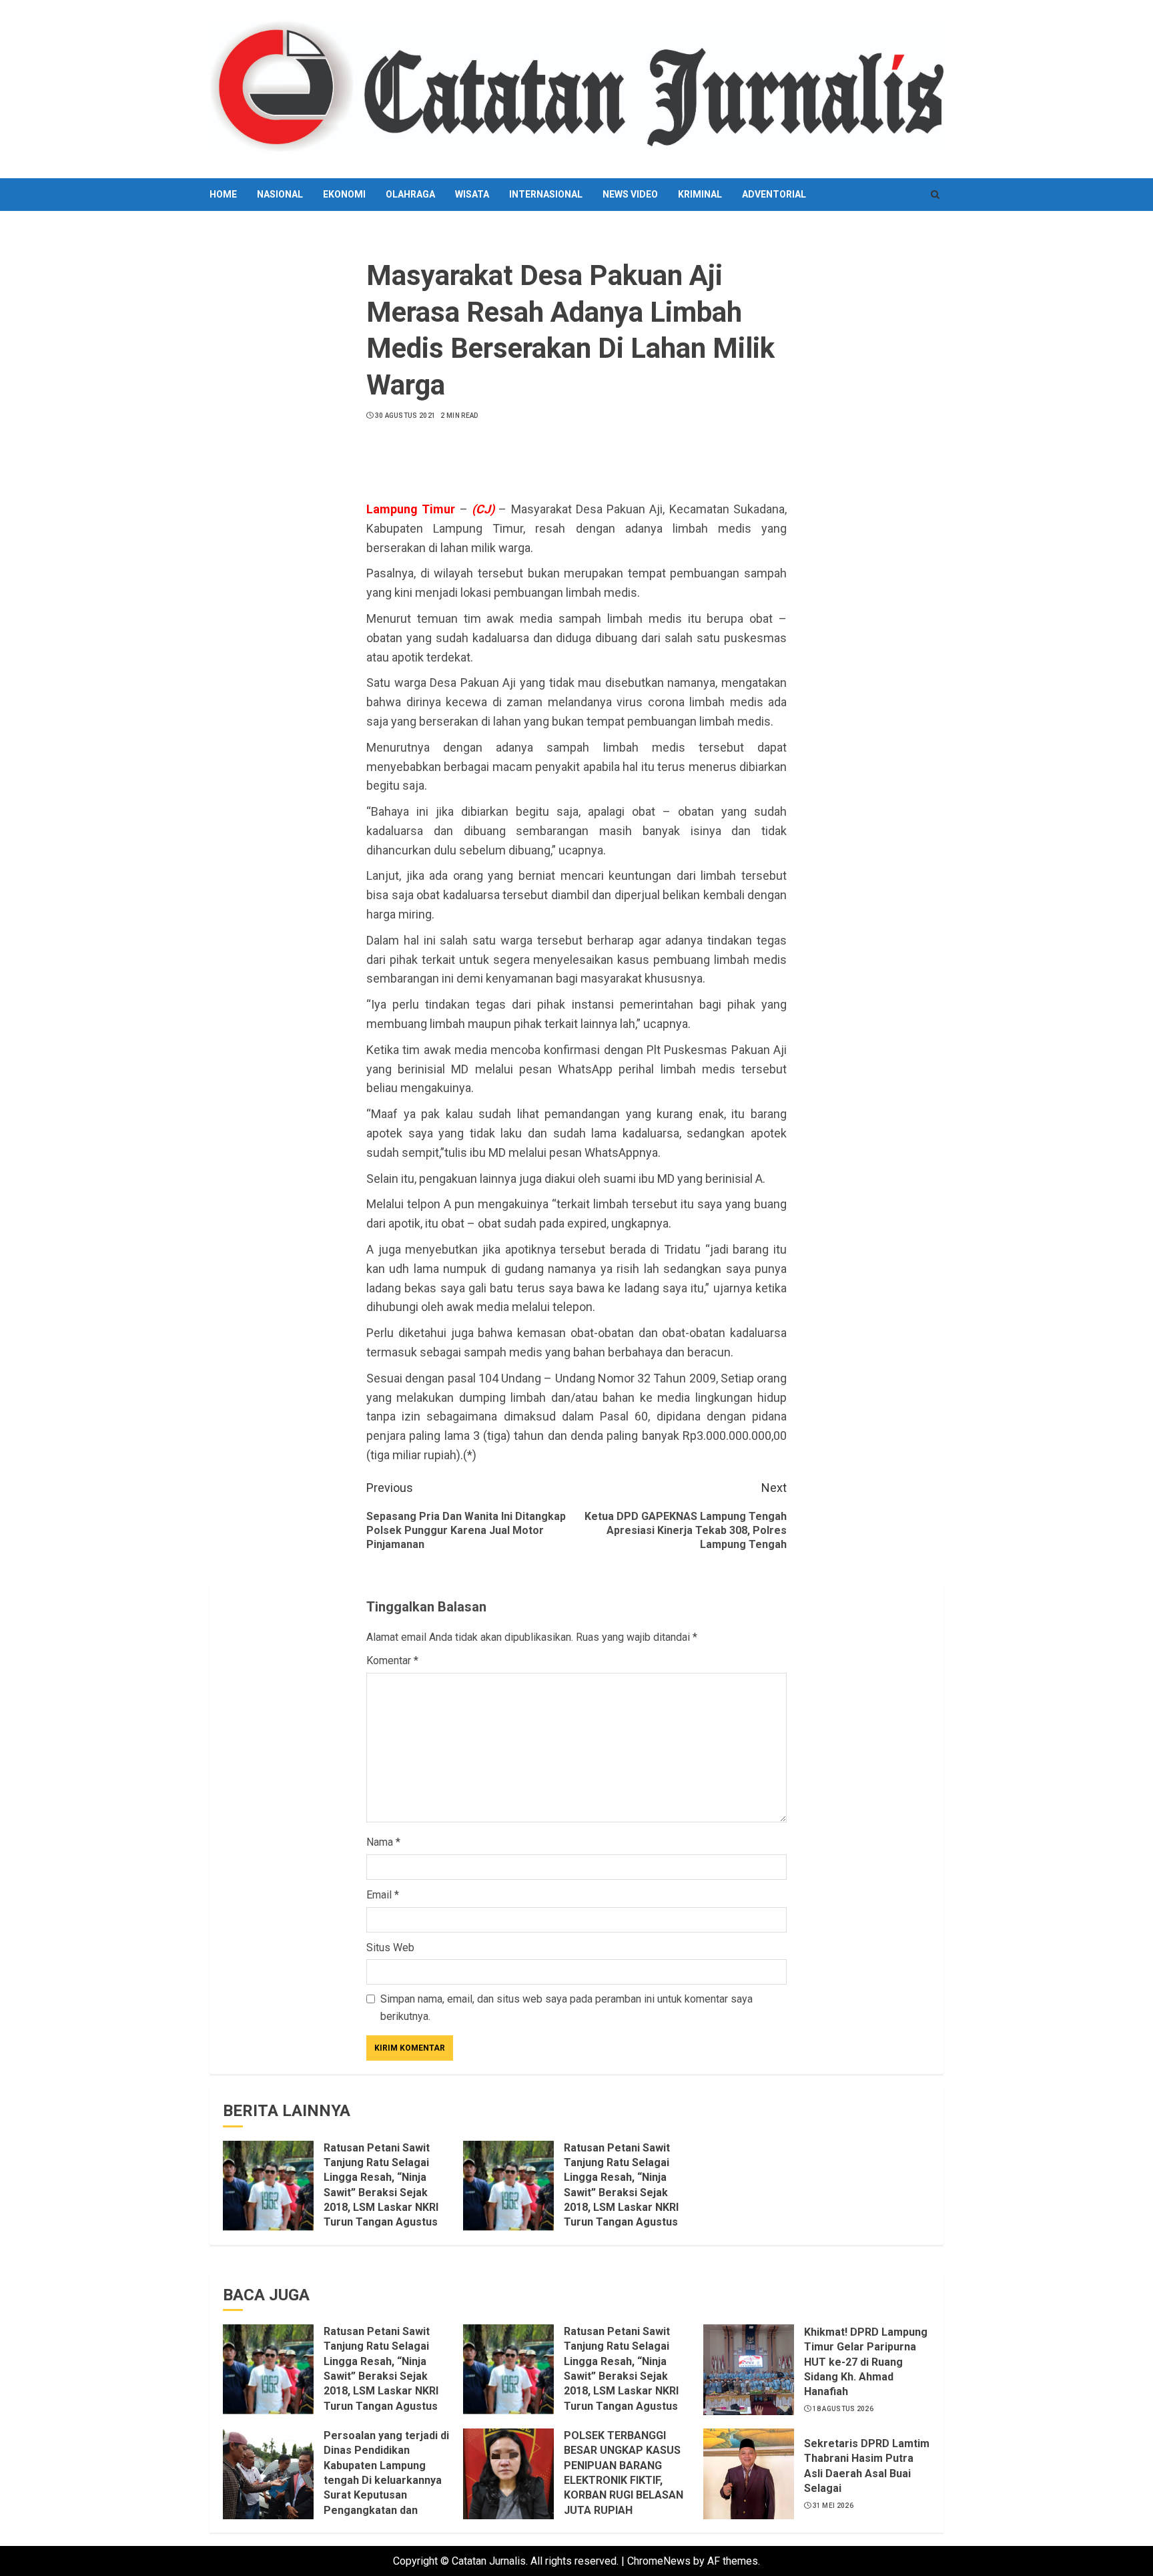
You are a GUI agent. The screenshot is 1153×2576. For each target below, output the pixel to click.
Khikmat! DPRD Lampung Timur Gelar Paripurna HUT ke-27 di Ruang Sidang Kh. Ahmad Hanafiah (866, 2362)
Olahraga (410, 194)
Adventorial (774, 194)
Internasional (546, 194)
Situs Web (390, 1948)
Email (383, 1895)
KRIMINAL (700, 194)
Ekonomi (344, 194)
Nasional (280, 194)
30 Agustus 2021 (406, 416)
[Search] (935, 195)
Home (223, 194)
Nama (383, 1842)
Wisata (472, 194)
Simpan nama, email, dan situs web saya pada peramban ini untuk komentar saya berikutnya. (566, 2008)
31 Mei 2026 (833, 2506)
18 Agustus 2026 (843, 2409)
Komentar (392, 1660)
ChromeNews (659, 2561)
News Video (630, 194)
